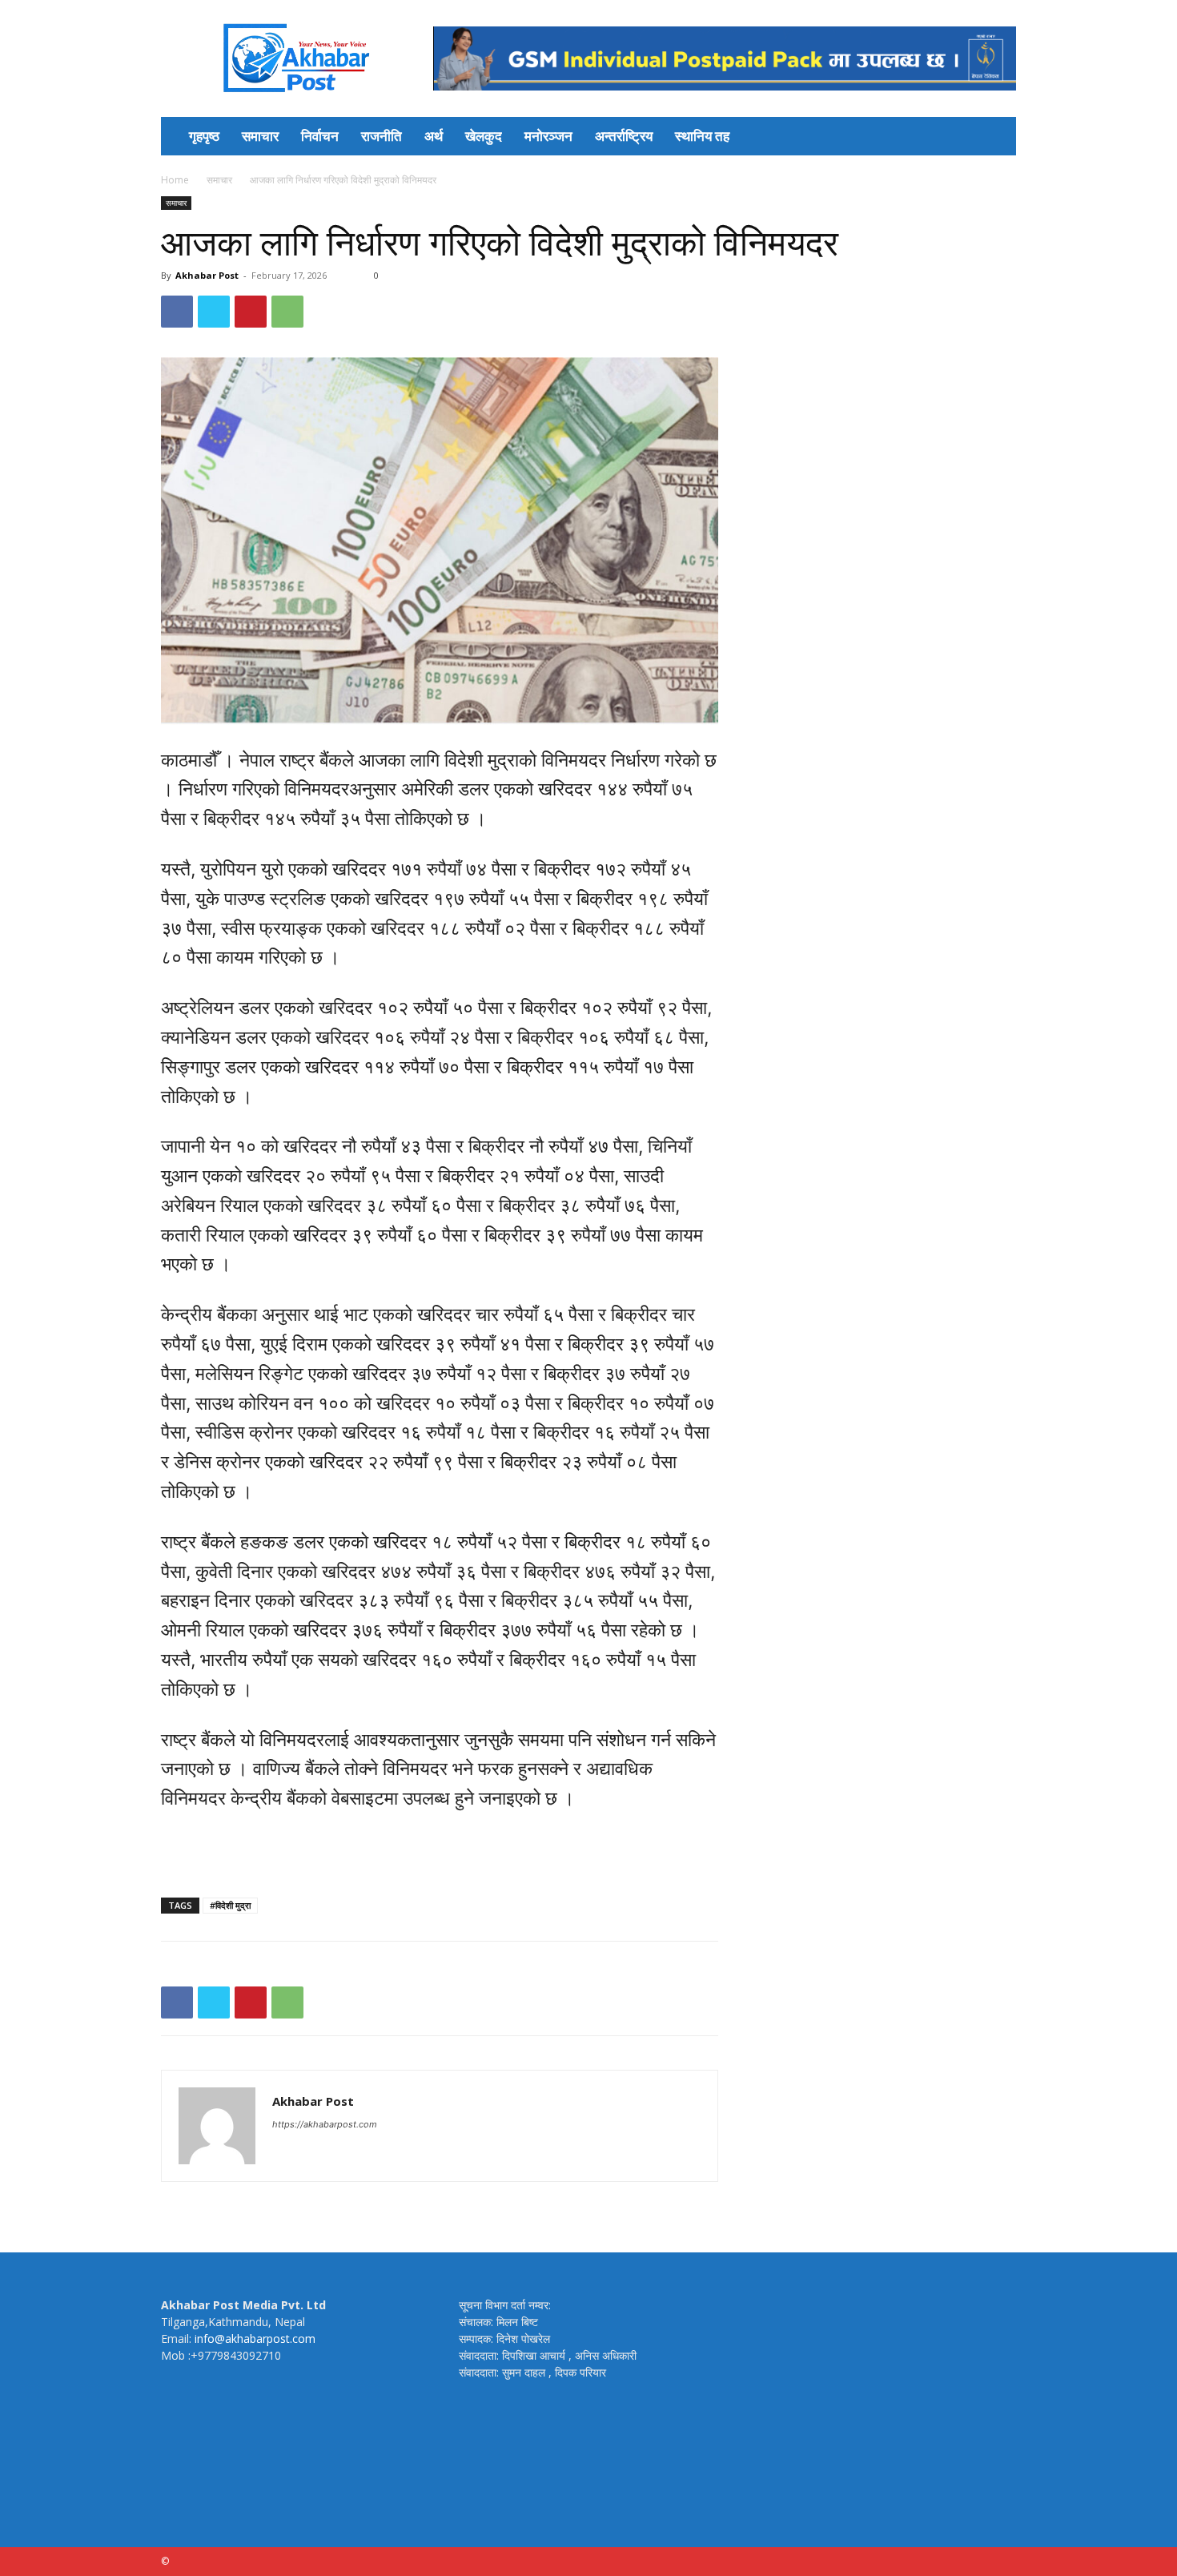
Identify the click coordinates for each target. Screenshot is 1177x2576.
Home (175, 180)
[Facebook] (177, 312)
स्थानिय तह (702, 136)
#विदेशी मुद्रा (230, 1905)
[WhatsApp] (287, 312)
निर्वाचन (320, 136)
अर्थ (434, 136)
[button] (997, 137)
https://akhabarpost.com (325, 2124)
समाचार (260, 136)
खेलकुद (484, 136)
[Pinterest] (251, 312)
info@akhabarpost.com (255, 2339)
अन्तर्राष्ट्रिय (624, 136)
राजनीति (382, 136)
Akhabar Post (207, 275)
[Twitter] (214, 312)
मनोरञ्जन (548, 136)
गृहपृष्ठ (204, 136)
